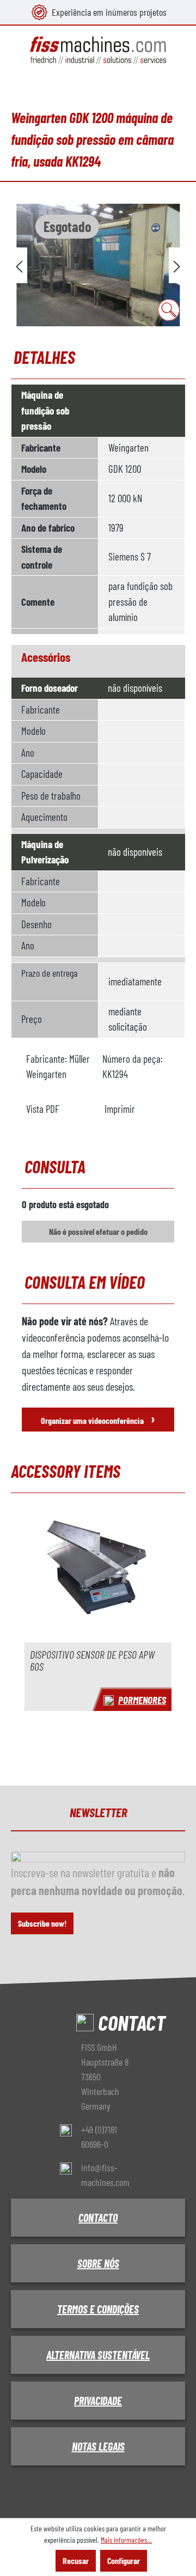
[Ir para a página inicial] (98, 50)
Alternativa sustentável (98, 2355)
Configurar (124, 2560)
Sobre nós (98, 2263)
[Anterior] (19, 265)
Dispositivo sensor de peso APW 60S (92, 1661)
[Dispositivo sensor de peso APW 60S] (98, 1574)
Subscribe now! (42, 1923)
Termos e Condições (98, 2309)
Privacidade (98, 2401)
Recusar (76, 2560)
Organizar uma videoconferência (98, 1418)
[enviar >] (177, 265)
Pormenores (142, 1700)
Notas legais (98, 2446)
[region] (98, 265)
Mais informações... (126, 2540)
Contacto (98, 2218)
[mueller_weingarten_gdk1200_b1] (98, 265)
